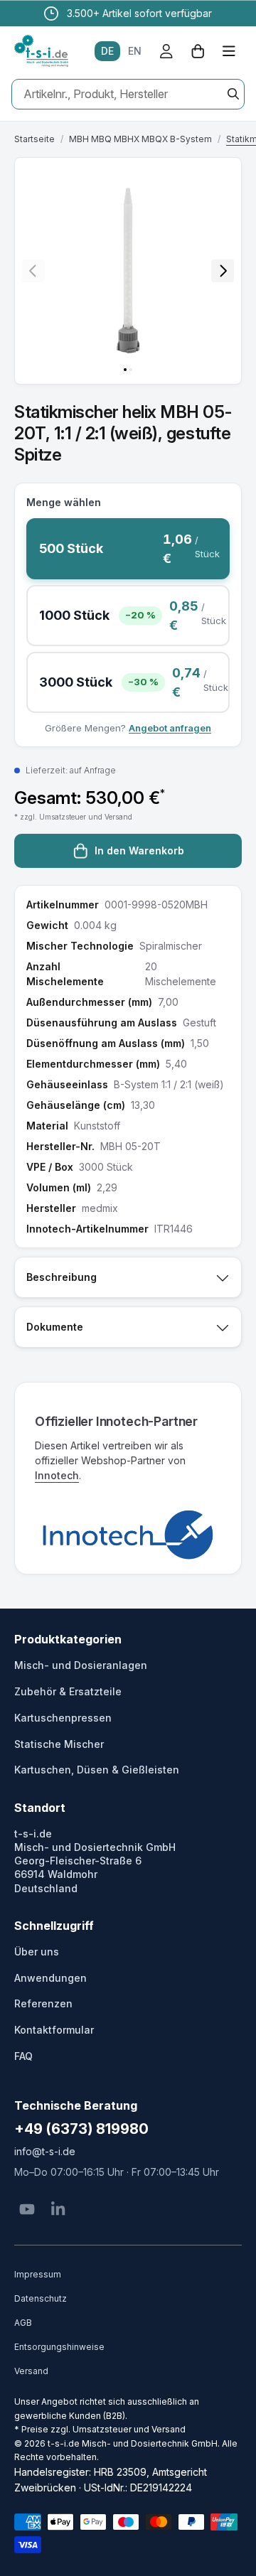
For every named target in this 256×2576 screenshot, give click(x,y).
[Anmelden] (166, 51)
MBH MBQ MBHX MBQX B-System (140, 139)
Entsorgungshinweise (59, 2347)
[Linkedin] (58, 2209)
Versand (31, 2371)
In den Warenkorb (139, 850)
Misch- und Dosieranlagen (81, 1665)
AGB (23, 2323)
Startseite (34, 139)
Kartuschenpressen (63, 1718)
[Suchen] (233, 94)
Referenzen (43, 2003)
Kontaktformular (54, 2030)
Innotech (57, 1475)
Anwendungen (50, 1978)
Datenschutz (41, 2298)
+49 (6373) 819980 (81, 2129)
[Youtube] (27, 2209)
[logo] (41, 51)
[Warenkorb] (198, 51)
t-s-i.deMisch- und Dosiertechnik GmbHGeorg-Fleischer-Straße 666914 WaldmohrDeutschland (95, 1861)
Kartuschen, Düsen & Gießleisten (97, 1770)
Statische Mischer (59, 1744)
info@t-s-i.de (45, 2151)
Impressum (38, 2274)
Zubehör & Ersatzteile (68, 1691)
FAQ (23, 2056)
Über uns (37, 1952)
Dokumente (55, 1327)
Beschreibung (62, 1277)
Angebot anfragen (170, 728)
